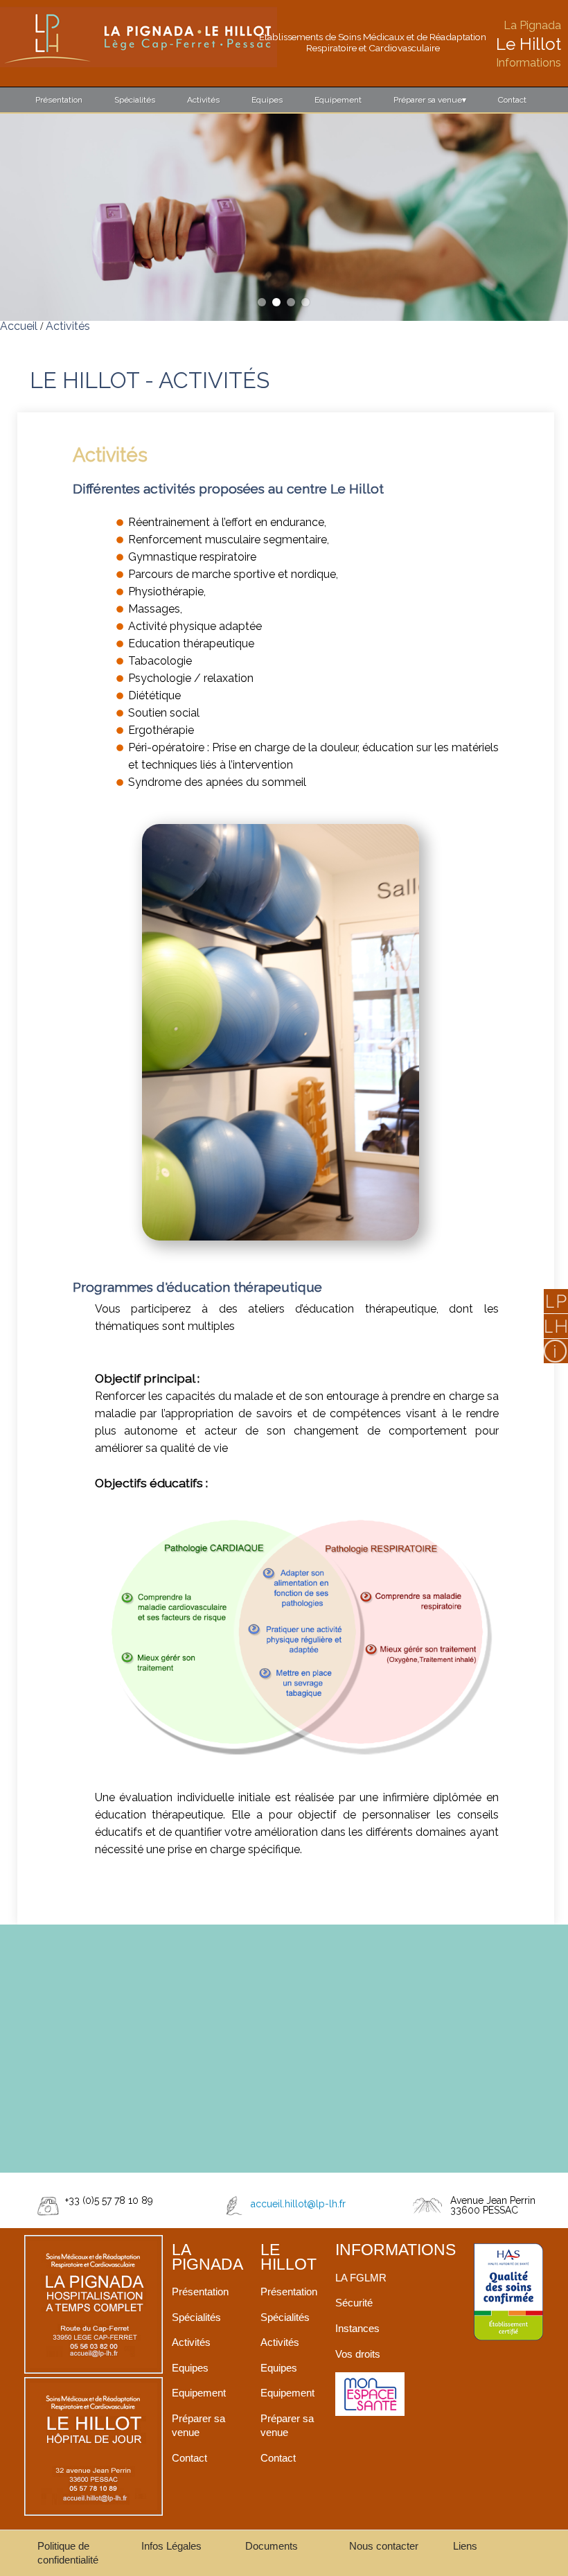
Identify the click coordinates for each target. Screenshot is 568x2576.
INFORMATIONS (396, 2250)
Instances (357, 2328)
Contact (512, 100)
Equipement (338, 100)
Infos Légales (171, 2546)
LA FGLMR (361, 2278)
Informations (529, 63)
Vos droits (358, 2354)
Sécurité (354, 2303)
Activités (203, 100)
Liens (465, 2546)
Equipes (267, 100)
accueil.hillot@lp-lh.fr (298, 2204)
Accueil (19, 326)
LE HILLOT (289, 2257)
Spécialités (135, 100)
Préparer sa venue (430, 100)
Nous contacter (384, 2546)
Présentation (59, 100)
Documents (272, 2546)
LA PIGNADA (207, 2257)
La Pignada (532, 25)
